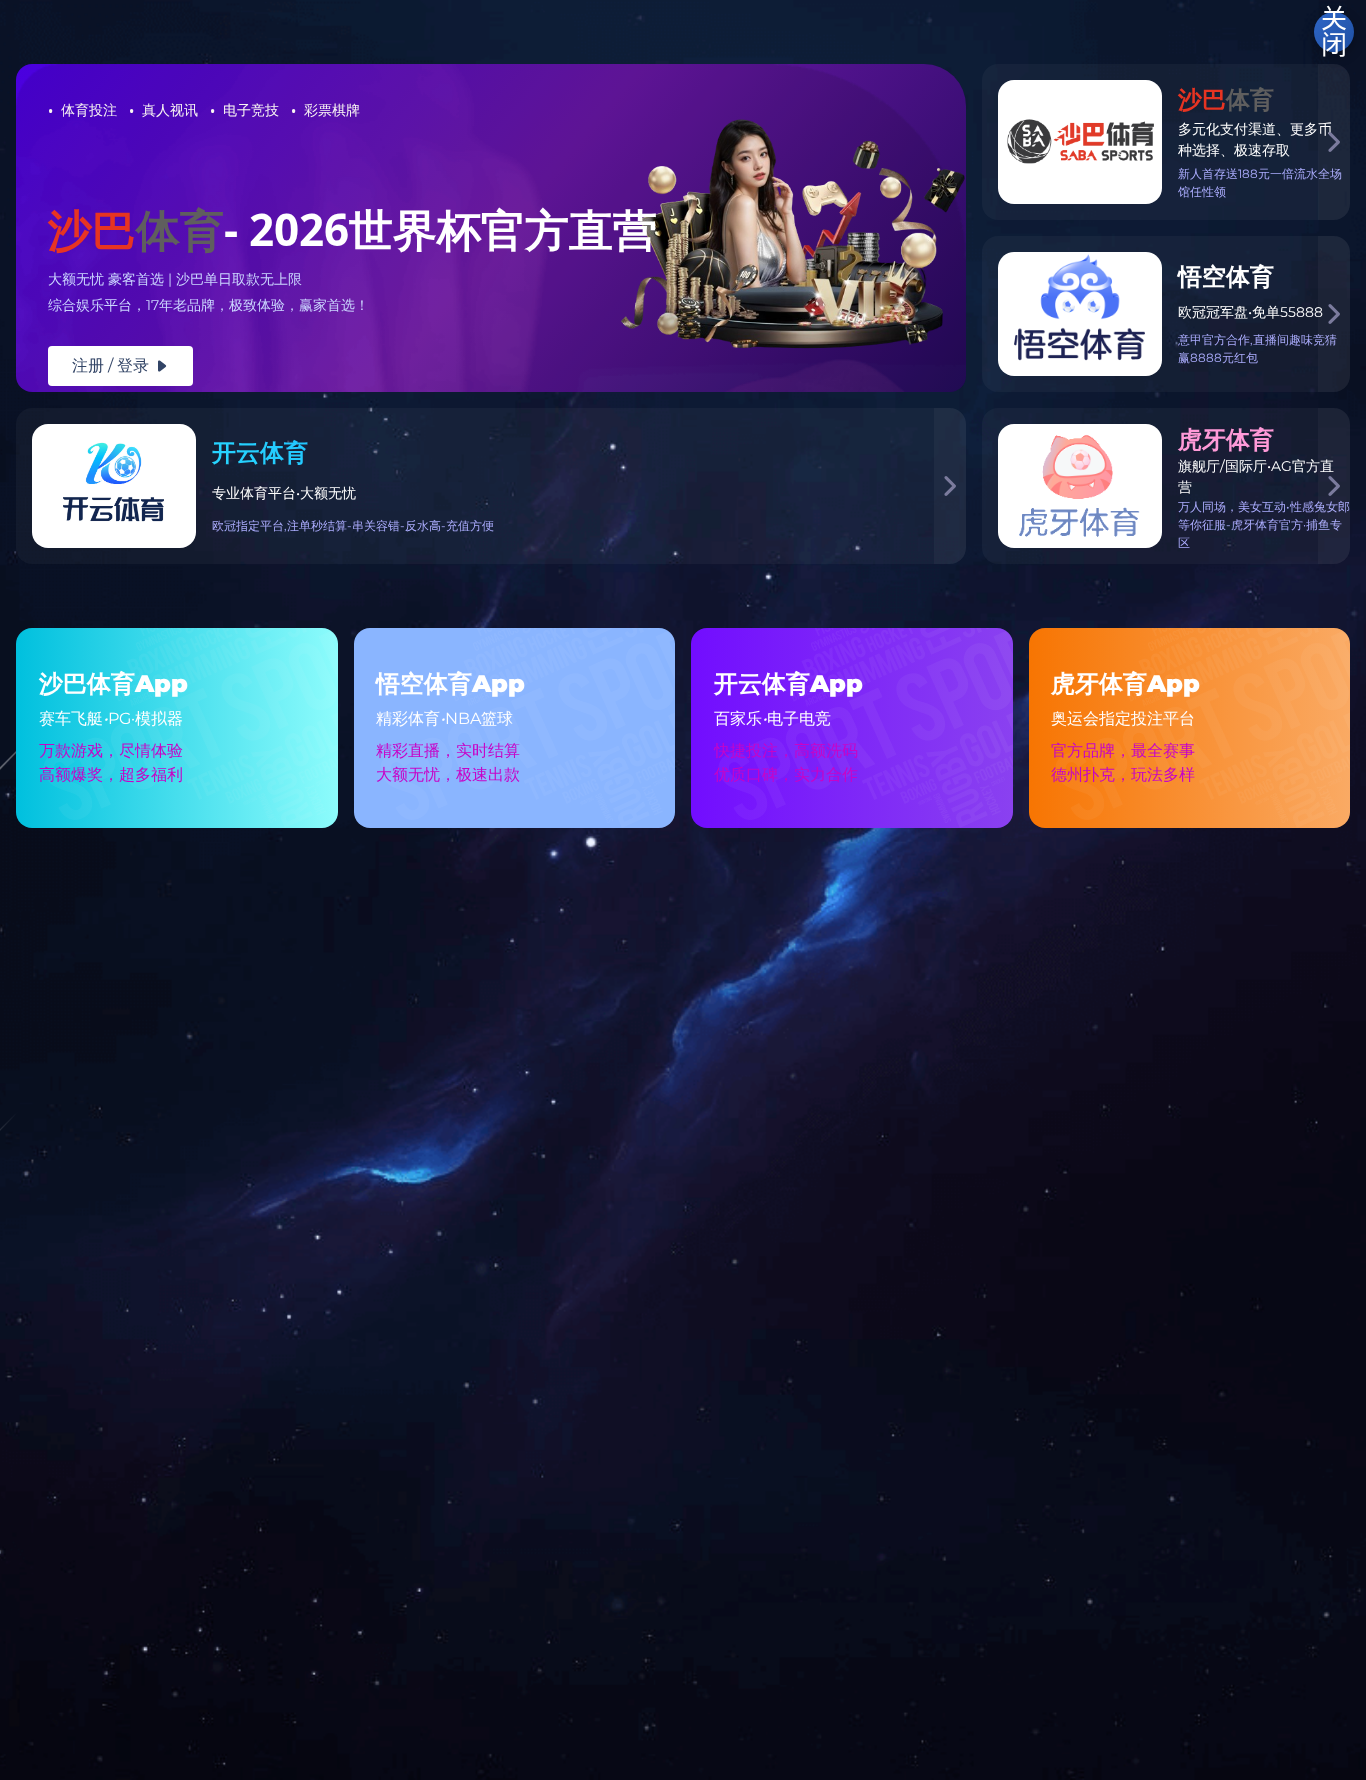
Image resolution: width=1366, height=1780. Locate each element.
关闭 (1334, 32)
